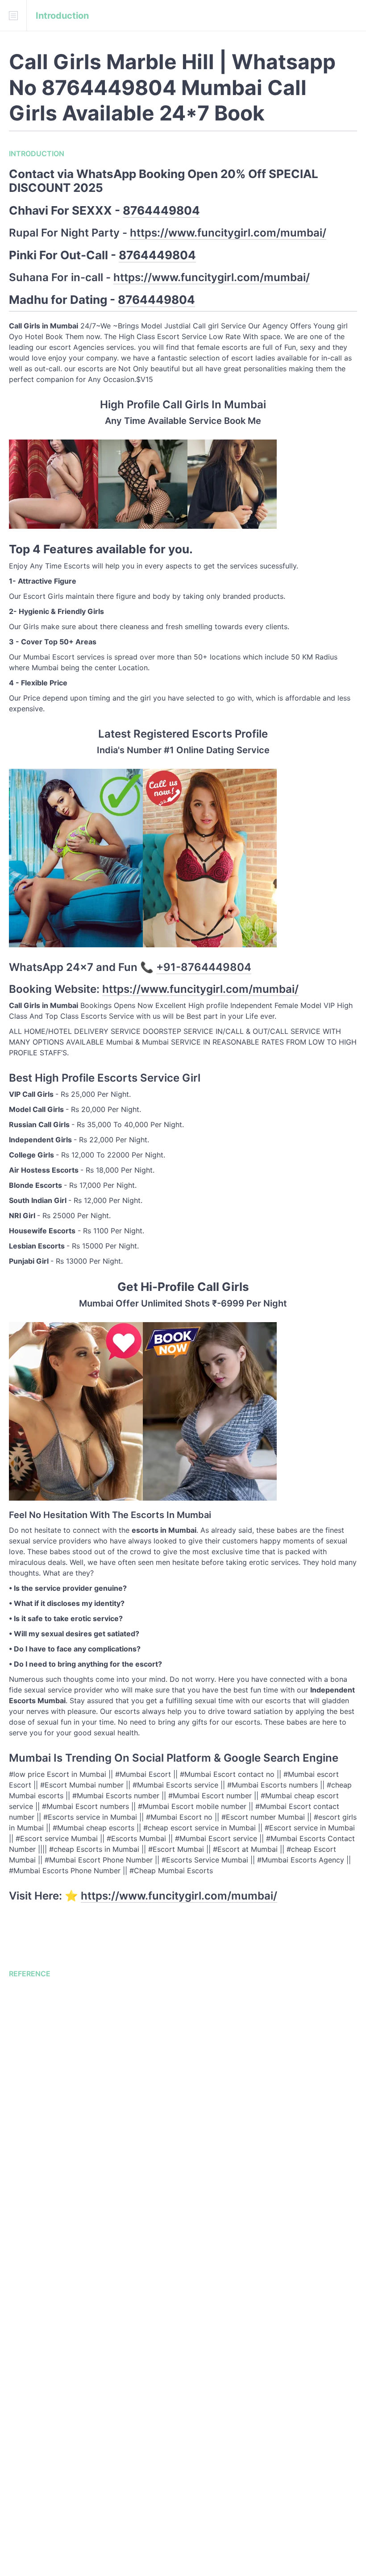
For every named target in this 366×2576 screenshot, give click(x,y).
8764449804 (161, 210)
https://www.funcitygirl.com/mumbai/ (228, 233)
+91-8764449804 (204, 967)
